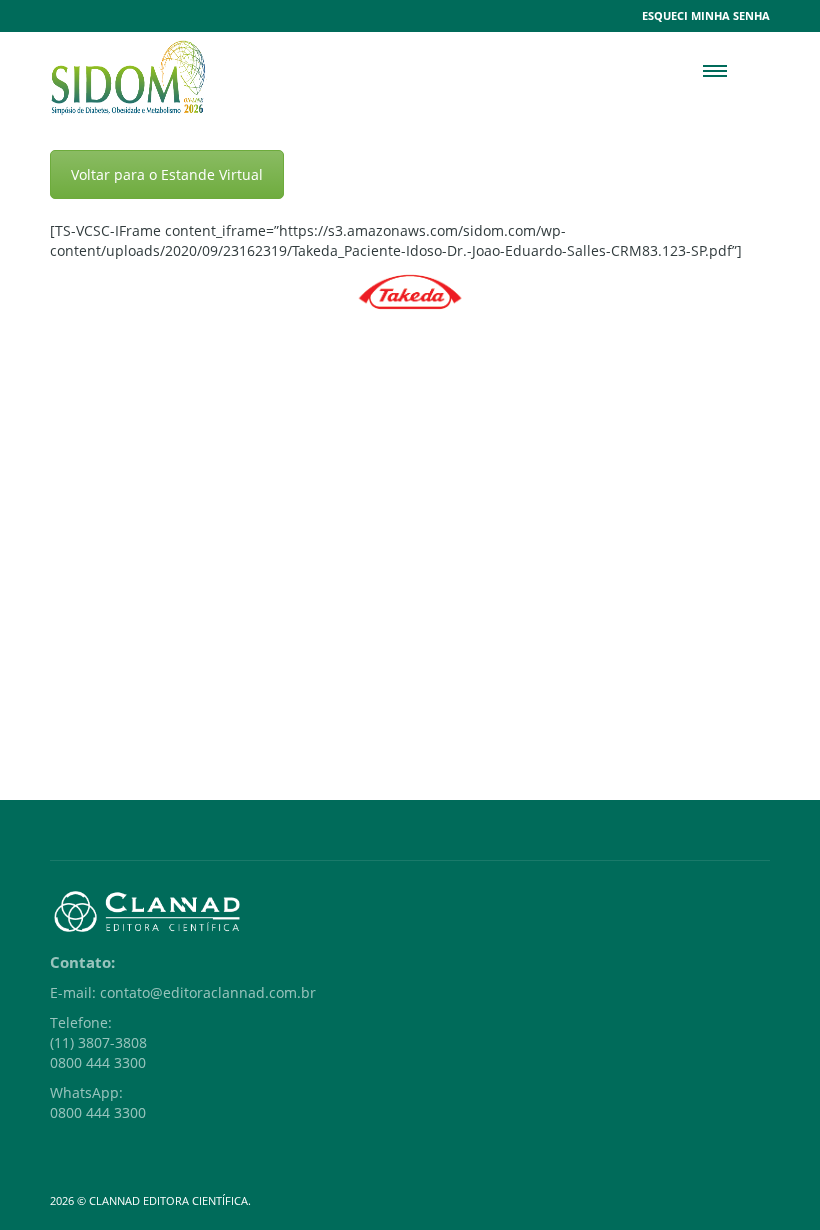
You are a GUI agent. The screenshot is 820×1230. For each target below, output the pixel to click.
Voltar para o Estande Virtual (167, 174)
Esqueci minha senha (706, 15)
